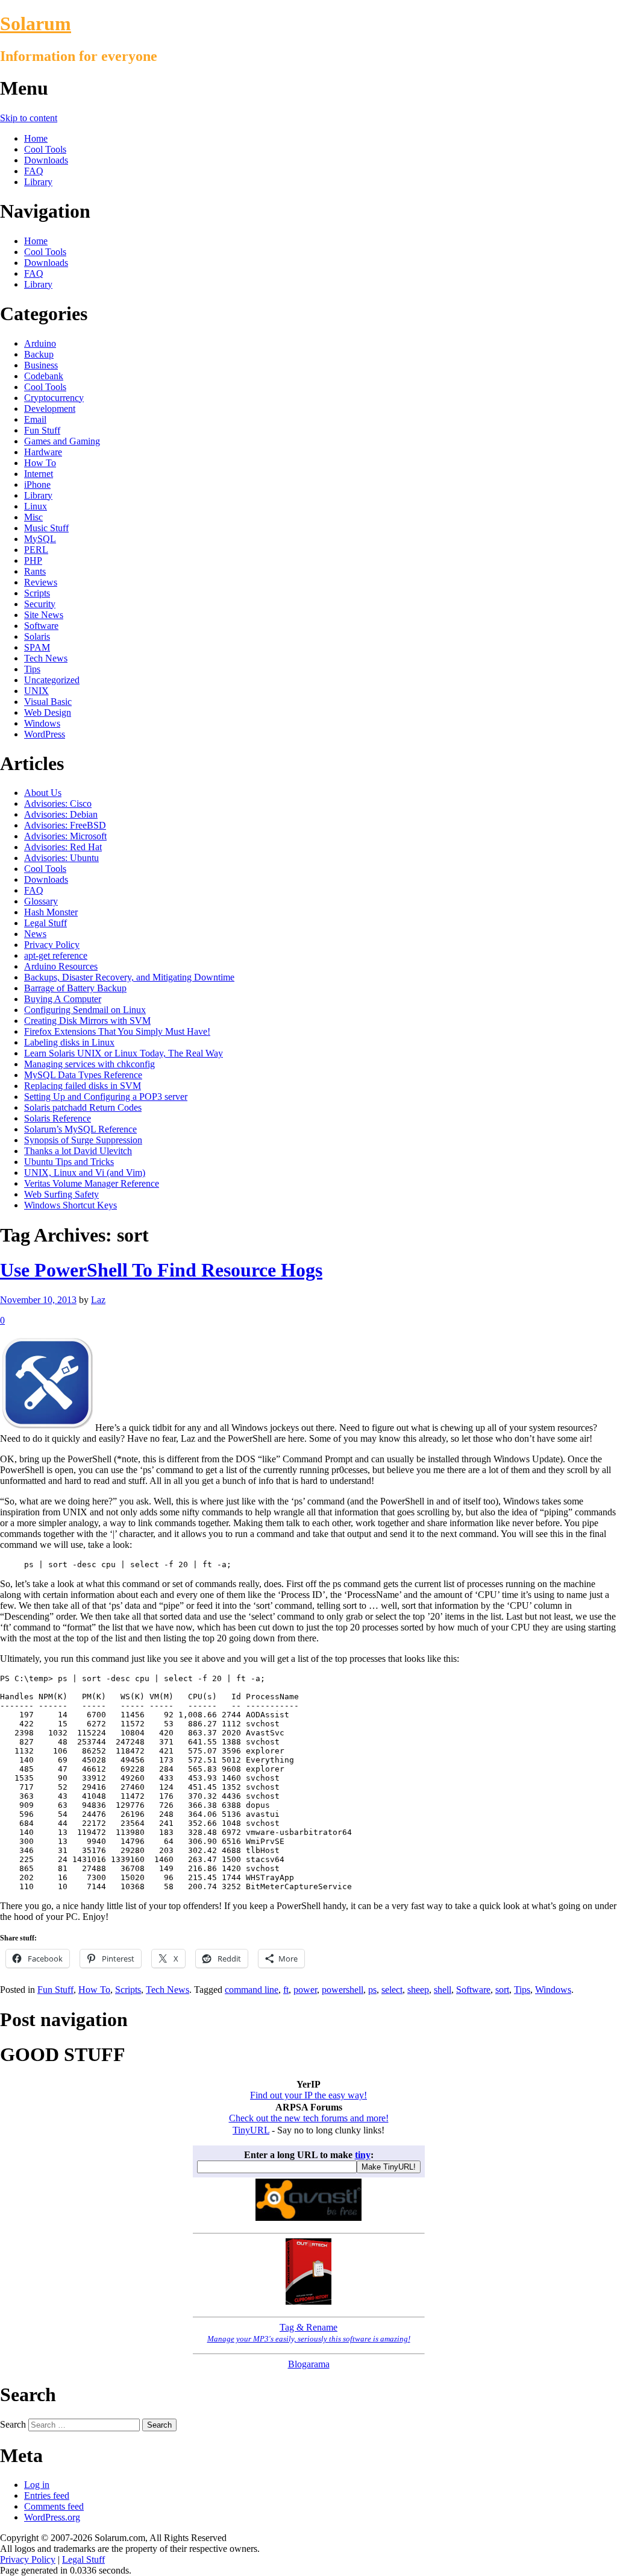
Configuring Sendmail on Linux (85, 1010)
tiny (363, 2155)
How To (40, 463)
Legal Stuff (45, 923)
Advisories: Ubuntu (61, 858)
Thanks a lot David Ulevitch (78, 1151)
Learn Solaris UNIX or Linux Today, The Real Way (124, 1053)
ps (372, 1990)
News (35, 934)
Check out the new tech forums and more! (309, 2118)
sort (502, 1990)
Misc (33, 517)
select (392, 1990)
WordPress (45, 734)
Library (38, 182)
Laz (98, 1300)
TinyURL (251, 2130)
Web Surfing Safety (61, 1194)
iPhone (37, 485)
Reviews (41, 582)
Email (35, 419)
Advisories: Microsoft (65, 836)
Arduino (40, 343)
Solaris (37, 636)
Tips (32, 669)
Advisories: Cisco (58, 803)
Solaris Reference (58, 1118)
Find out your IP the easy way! (308, 2095)
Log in (37, 2485)
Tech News (46, 658)
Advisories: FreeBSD (65, 825)
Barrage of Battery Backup (75, 988)
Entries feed (47, 2495)
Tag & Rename (309, 2333)
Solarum (36, 24)
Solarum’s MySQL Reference (80, 1129)
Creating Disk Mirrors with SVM (87, 1021)
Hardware (43, 452)
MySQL (40, 539)
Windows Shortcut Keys (70, 1205)
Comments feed (54, 2506)
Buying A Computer (63, 999)
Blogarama (309, 2364)
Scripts (37, 593)
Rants (35, 571)
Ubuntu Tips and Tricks (69, 1162)
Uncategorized (52, 680)
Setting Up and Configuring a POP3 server (106, 1097)
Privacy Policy (52, 945)
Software (41, 626)
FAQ (34, 171)
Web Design (48, 712)
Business (41, 365)
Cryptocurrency (54, 398)
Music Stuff (46, 528)
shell (443, 1990)
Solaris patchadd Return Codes (83, 1107)
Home (36, 138)
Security (40, 604)
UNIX (36, 691)
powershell (343, 1990)
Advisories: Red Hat (63, 847)
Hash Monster (51, 912)
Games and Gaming (62, 441)
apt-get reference (56, 955)
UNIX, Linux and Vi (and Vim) (85, 1173)
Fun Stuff (42, 430)
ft (286, 1990)
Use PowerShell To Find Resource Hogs (161, 1270)
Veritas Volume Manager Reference (92, 1183)
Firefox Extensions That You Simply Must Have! (117, 1031)
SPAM (37, 647)
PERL (36, 550)
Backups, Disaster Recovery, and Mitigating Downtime (129, 977)
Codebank (44, 376)
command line (252, 1990)
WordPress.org (52, 2517)
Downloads (46, 160)
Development (50, 409)
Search (13, 2424)
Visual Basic (48, 702)
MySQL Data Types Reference (83, 1075)
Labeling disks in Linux (69, 1042)
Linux (36, 506)
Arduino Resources (61, 966)
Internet (39, 474)
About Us (43, 793)
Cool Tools (45, 149)
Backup (39, 354)
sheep (418, 1990)
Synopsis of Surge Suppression (83, 1140)
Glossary (41, 901)
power (305, 1990)
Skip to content (29, 118)
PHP (33, 560)
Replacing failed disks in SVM (83, 1086)
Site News (44, 615)
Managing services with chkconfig (89, 1064)
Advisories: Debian (61, 814)
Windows (42, 723)
